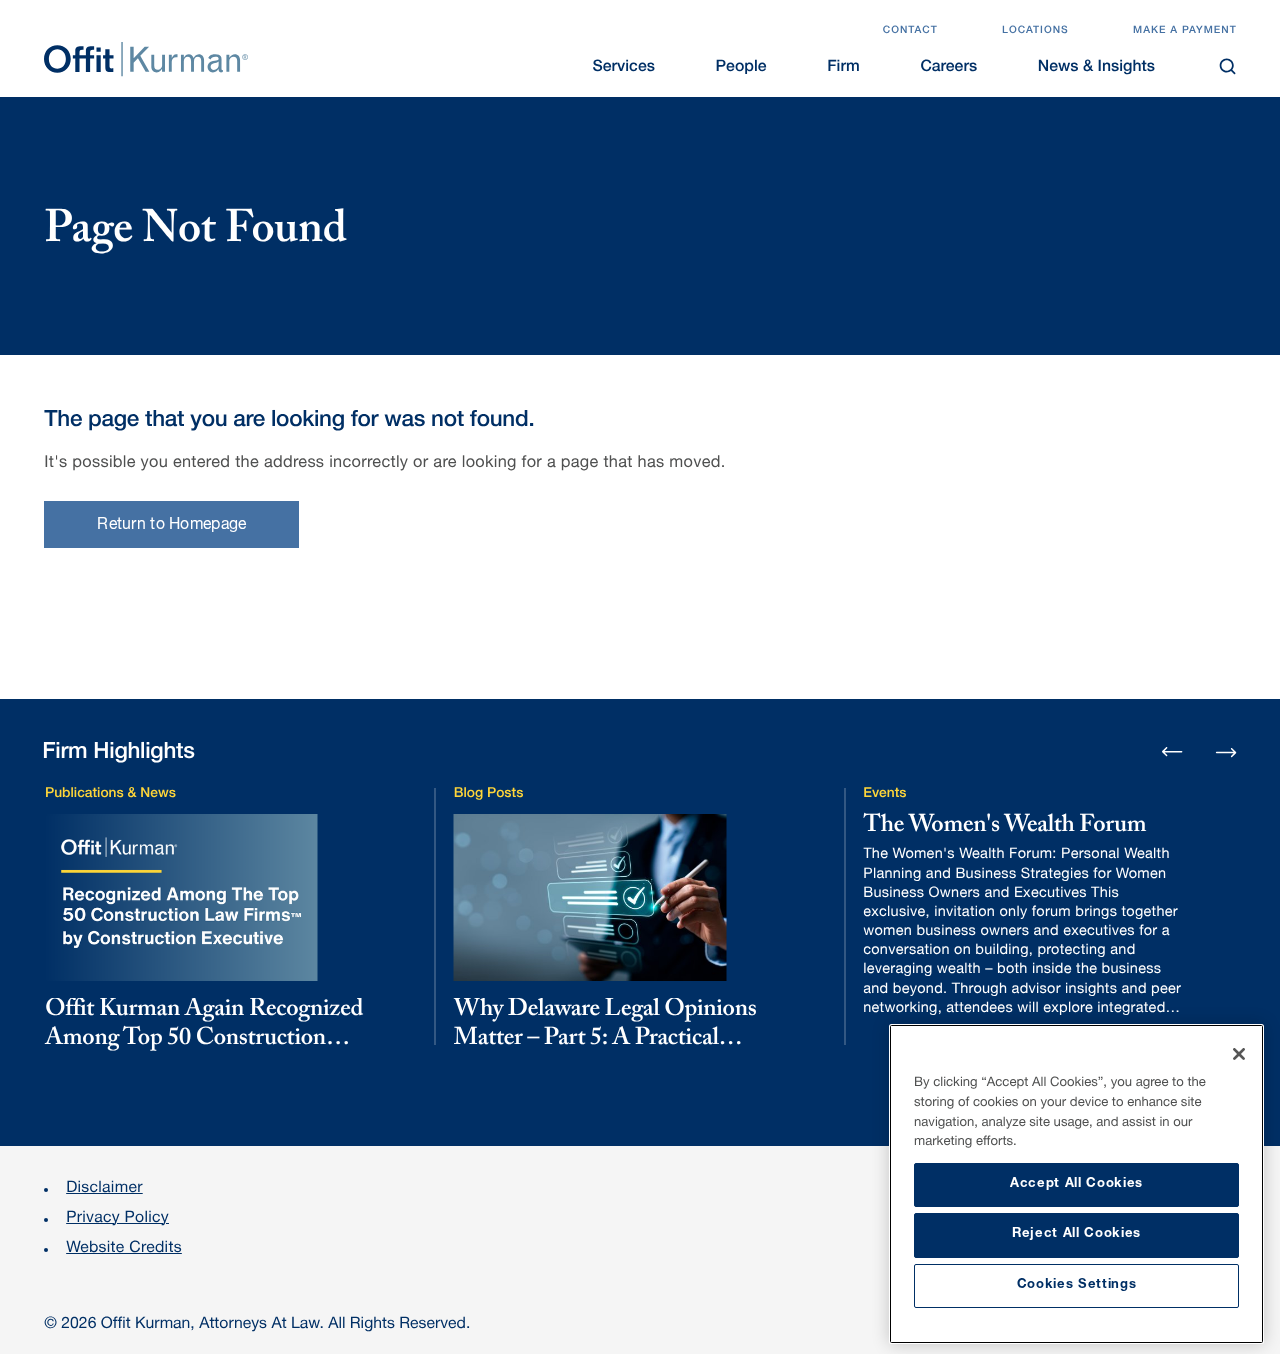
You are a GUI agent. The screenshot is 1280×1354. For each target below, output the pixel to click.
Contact (910, 31)
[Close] (1239, 1054)
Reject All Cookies (1076, 1234)
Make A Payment (1185, 31)
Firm (843, 68)
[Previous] (1172, 753)
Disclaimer (104, 1189)
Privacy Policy (117, 1219)
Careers (948, 68)
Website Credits (124, 1249)
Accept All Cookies (1076, 1184)
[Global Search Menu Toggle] (1228, 66)
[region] (1076, 1184)
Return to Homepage (171, 526)
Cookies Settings (1077, 1285)
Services (624, 68)
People (741, 68)
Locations (1035, 31)
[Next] (1226, 750)
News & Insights (1096, 68)
